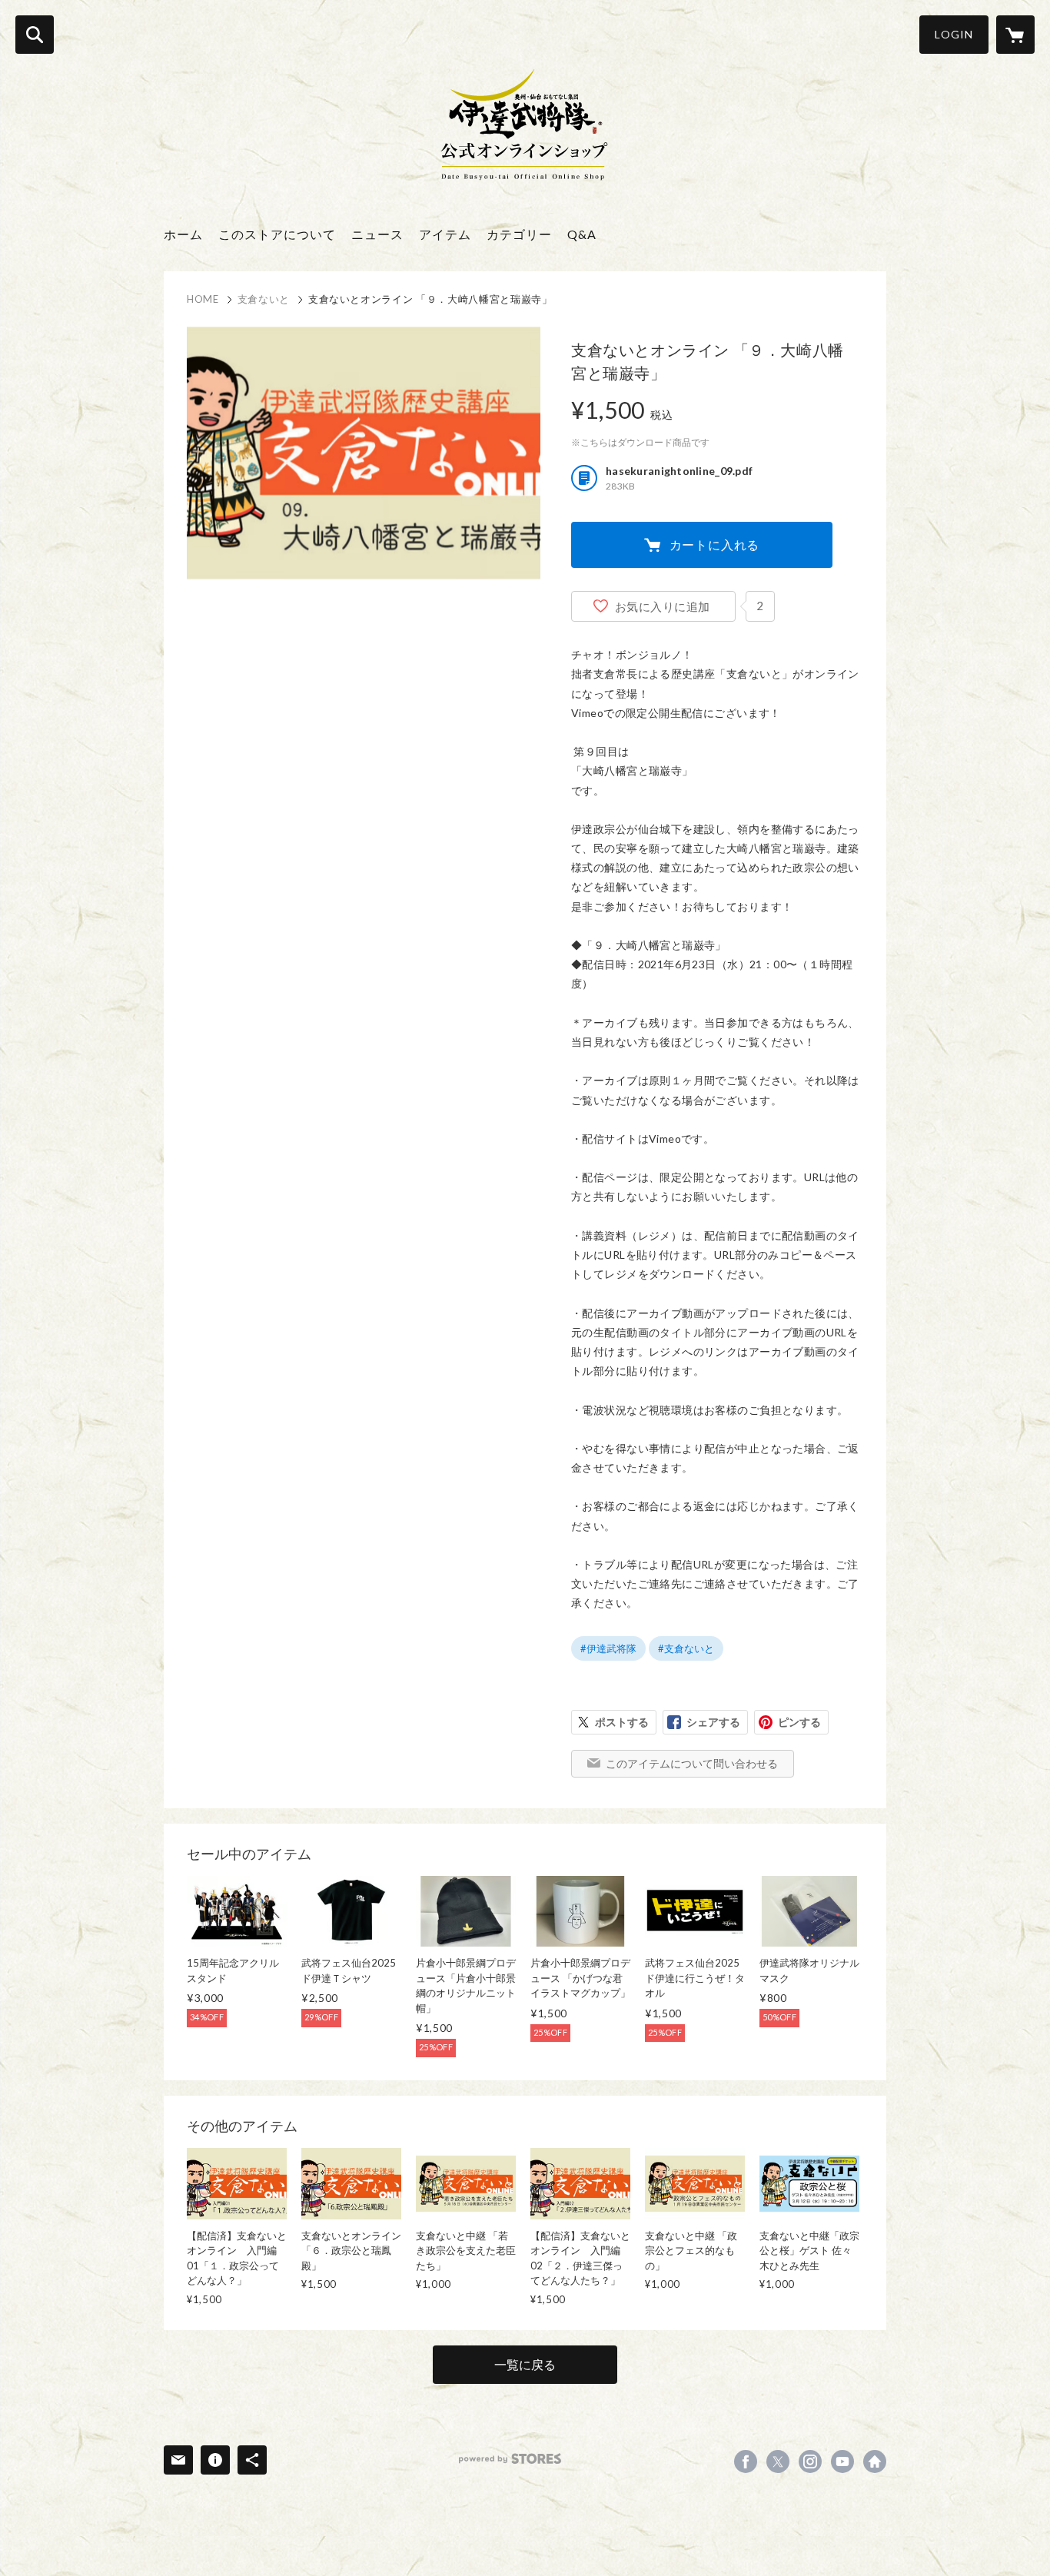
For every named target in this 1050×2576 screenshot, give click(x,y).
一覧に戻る (525, 2364)
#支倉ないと (686, 1648)
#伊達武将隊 (608, 1648)
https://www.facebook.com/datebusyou (746, 2461)
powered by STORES (510, 2459)
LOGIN (954, 34)
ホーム (183, 234)
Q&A (582, 234)
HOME (203, 299)
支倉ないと (264, 299)
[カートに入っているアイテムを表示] (1015, 35)
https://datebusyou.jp (875, 2461)
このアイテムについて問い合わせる (692, 1763)
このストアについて (277, 234)
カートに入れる (715, 544)
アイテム (445, 234)
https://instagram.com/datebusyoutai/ (810, 2461)
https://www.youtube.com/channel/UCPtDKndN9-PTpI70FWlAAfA (842, 2461)
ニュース (377, 234)
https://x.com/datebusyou (778, 2461)
